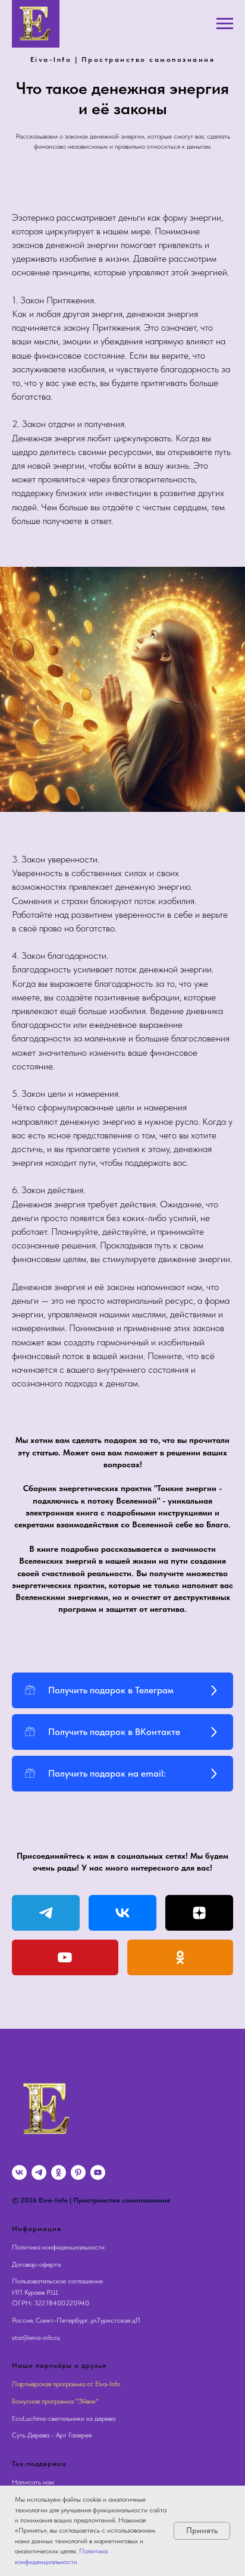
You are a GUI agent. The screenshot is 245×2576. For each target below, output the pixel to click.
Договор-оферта (36, 2264)
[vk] (19, 2172)
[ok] (59, 2172)
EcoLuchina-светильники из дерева (64, 2418)
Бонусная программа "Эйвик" (55, 2401)
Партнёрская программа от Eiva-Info (66, 2384)
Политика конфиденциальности (58, 2247)
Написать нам (33, 2482)
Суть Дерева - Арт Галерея (52, 2435)
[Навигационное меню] (225, 24)
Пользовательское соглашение (57, 2281)
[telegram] (39, 2172)
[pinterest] (78, 2172)
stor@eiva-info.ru (36, 2337)
